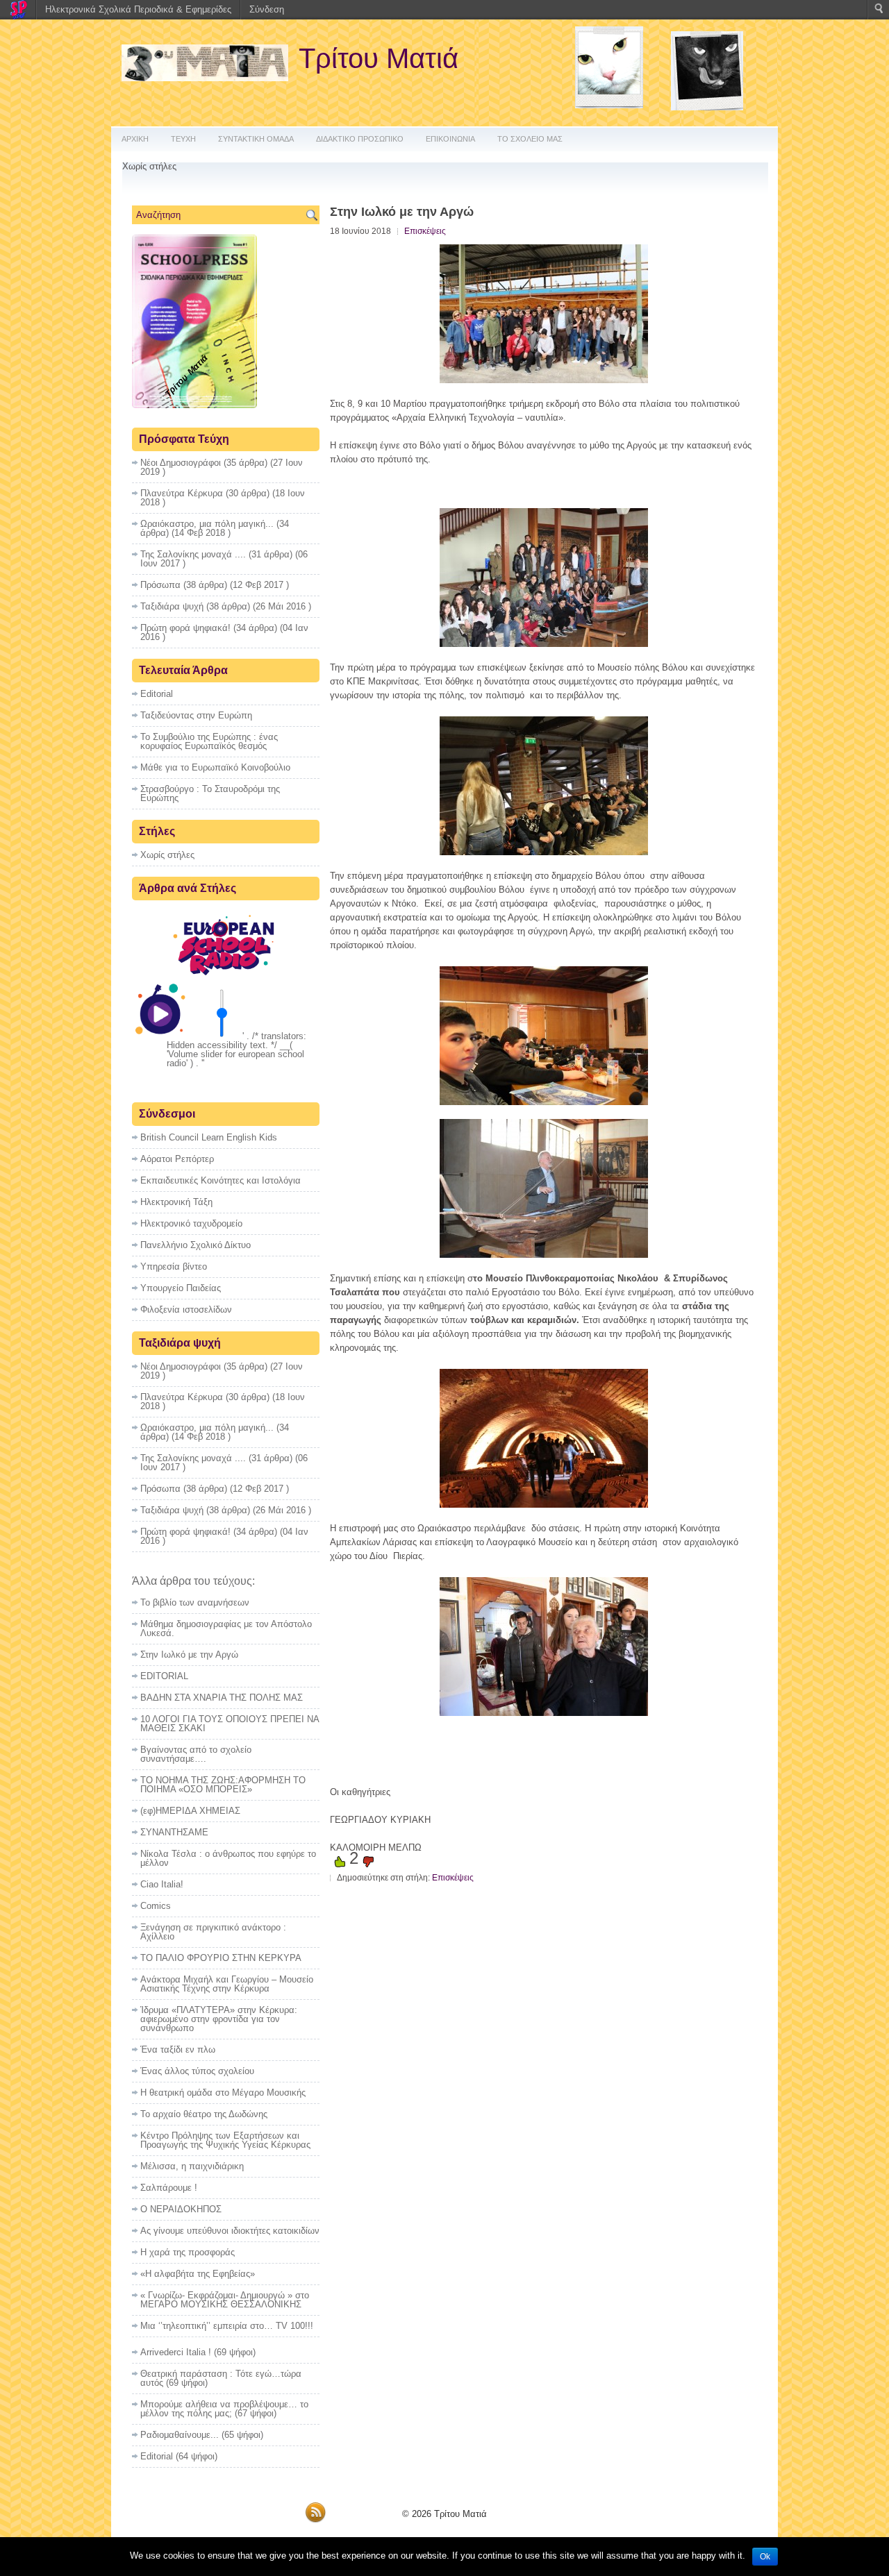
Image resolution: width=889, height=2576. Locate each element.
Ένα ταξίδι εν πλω (178, 2049)
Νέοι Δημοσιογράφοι (181, 463)
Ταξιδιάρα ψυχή (172, 606)
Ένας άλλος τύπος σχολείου (197, 2071)
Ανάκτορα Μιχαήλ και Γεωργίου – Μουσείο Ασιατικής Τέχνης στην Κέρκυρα (227, 1984)
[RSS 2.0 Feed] (315, 2520)
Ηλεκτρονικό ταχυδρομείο (191, 1223)
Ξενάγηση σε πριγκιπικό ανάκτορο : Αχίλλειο (213, 1932)
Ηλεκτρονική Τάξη (176, 1202)
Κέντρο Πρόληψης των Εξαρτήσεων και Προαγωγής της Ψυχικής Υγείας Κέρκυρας (225, 2140)
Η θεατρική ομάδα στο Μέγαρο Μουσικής (223, 2093)
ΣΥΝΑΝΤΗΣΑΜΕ (174, 1832)
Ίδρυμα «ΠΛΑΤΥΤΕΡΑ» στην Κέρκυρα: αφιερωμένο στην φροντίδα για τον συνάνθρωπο (219, 2019)
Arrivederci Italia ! (176, 2352)
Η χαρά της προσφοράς (188, 2252)
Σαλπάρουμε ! (169, 2188)
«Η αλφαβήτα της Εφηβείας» (198, 2274)
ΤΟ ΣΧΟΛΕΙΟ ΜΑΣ (530, 139)
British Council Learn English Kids (209, 1137)
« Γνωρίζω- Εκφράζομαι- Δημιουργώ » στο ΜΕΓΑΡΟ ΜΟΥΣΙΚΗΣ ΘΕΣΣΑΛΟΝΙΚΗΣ (225, 2300)
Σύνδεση (267, 9)
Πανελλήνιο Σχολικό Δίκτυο (196, 1245)
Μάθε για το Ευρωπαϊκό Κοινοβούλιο (215, 767)
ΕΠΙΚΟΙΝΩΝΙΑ (450, 139)
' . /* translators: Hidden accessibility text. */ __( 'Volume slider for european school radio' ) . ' (236, 1050)
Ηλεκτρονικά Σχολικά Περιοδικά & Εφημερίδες (138, 9)
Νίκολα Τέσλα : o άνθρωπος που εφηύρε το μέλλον (228, 1858)
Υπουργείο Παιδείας (181, 1288)
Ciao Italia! (162, 1884)
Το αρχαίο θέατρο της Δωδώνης (204, 2114)
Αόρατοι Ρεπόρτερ (177, 1159)
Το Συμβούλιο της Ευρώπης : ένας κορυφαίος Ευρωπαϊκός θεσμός (209, 741)
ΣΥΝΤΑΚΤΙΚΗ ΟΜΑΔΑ (256, 139)
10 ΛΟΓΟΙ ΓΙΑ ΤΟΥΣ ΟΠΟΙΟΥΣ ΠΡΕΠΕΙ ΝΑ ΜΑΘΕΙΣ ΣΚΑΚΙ (230, 1724)
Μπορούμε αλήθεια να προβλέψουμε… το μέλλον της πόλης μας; (224, 2409)
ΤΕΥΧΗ (183, 139)
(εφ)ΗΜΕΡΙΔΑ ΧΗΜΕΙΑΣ (190, 1811)
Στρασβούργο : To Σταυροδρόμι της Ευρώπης (210, 793)
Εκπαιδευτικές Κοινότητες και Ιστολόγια (221, 1180)
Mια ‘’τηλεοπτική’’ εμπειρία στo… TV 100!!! (227, 2326)
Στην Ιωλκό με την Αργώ (189, 1655)
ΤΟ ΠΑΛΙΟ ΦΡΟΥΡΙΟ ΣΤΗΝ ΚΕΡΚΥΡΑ (221, 1958)
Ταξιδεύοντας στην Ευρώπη (196, 715)
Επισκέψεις (425, 231)
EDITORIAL (164, 1676)
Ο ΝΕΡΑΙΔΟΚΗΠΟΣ (181, 2209)
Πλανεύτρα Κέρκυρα (182, 493)
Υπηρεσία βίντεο (174, 1266)
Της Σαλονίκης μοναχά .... (193, 554)
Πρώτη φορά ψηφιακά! (185, 628)
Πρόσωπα (160, 585)
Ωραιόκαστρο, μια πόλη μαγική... (207, 524)
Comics (156, 1906)
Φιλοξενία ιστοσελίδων (186, 1310)
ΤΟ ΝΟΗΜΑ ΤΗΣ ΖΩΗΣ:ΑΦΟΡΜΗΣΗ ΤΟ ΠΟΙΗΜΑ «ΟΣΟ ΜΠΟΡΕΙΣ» (223, 1785)
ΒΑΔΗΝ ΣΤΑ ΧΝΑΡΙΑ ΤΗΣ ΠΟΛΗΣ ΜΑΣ (222, 1698)
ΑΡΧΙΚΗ (135, 139)
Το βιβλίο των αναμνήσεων (195, 1602)
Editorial (157, 694)
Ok (765, 2557)
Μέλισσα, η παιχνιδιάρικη (192, 2166)
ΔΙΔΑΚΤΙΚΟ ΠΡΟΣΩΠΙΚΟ (360, 139)
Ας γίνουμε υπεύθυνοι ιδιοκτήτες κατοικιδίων (230, 2231)
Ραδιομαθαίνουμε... (180, 2435)
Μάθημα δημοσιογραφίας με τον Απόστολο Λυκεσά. (226, 1628)
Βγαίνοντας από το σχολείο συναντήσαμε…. (196, 1754)
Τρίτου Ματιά (379, 58)
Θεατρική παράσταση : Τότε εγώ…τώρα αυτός (221, 2378)
